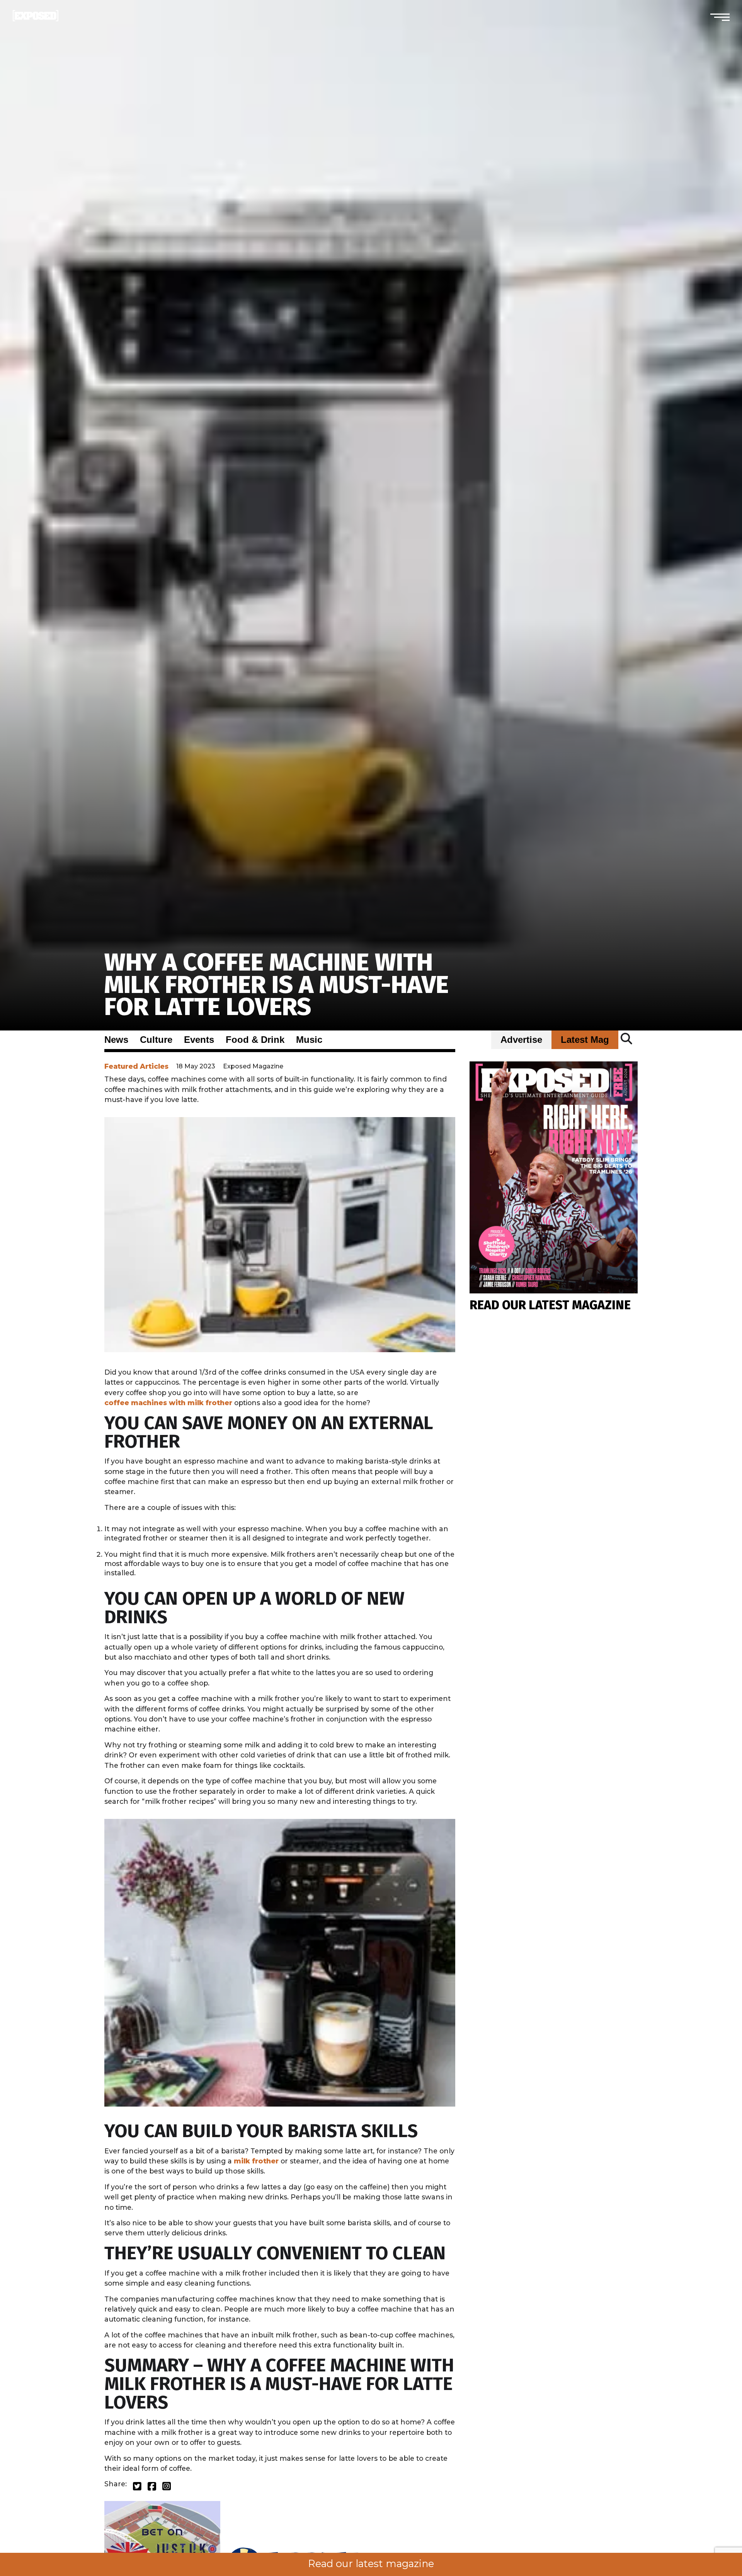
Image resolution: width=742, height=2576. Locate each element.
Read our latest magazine (371, 2564)
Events (199, 1040)
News (116, 1040)
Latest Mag (585, 1040)
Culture (156, 1040)
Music (309, 1040)
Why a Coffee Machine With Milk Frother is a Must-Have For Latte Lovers (277, 985)
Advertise (521, 1040)
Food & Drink (255, 1040)
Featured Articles (136, 1066)
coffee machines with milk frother (168, 1403)
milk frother (256, 2161)
